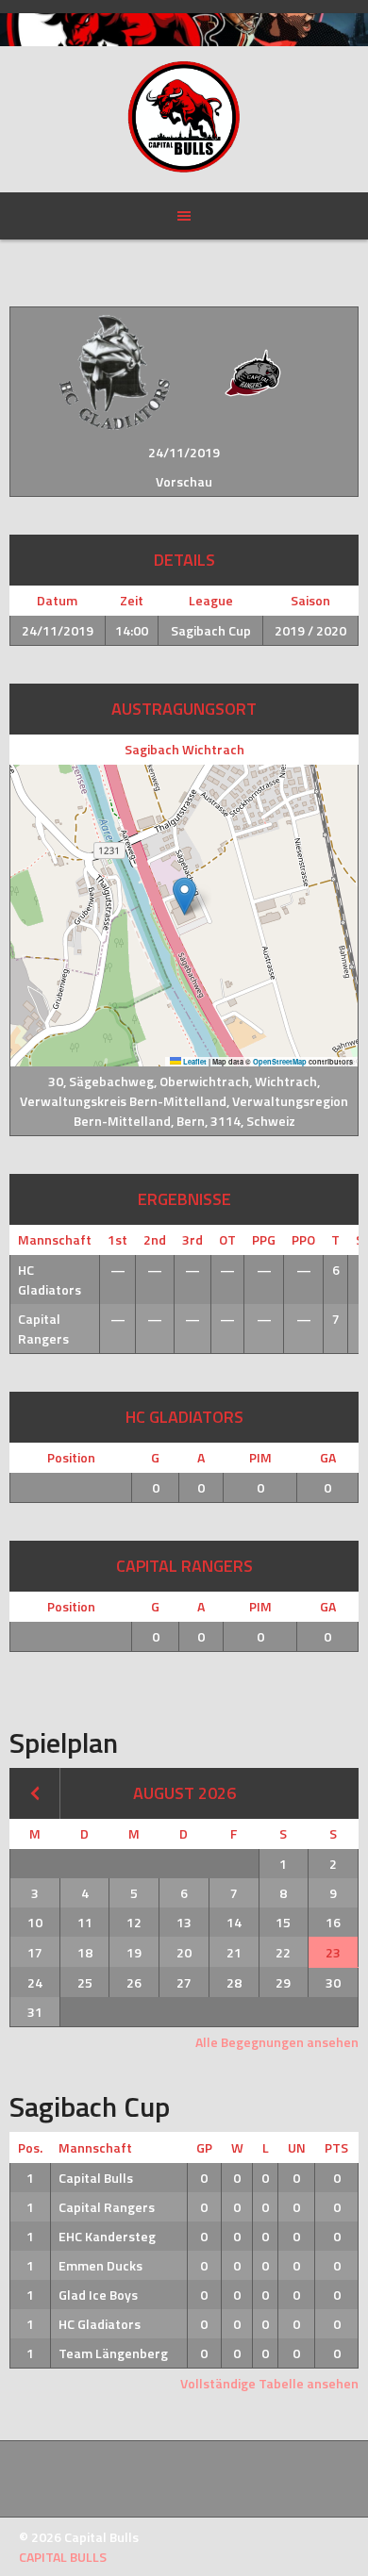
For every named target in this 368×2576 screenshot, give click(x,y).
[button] (184, 896)
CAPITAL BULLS (63, 2557)
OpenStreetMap (280, 1062)
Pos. (30, 2147)
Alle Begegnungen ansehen (277, 2042)
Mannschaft (95, 2147)
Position (71, 1457)
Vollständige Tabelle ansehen (269, 2383)
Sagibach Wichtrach (184, 749)
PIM (260, 1457)
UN (297, 2147)
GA (328, 1457)
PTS (336, 2147)
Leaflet (194, 1062)
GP (204, 2147)
